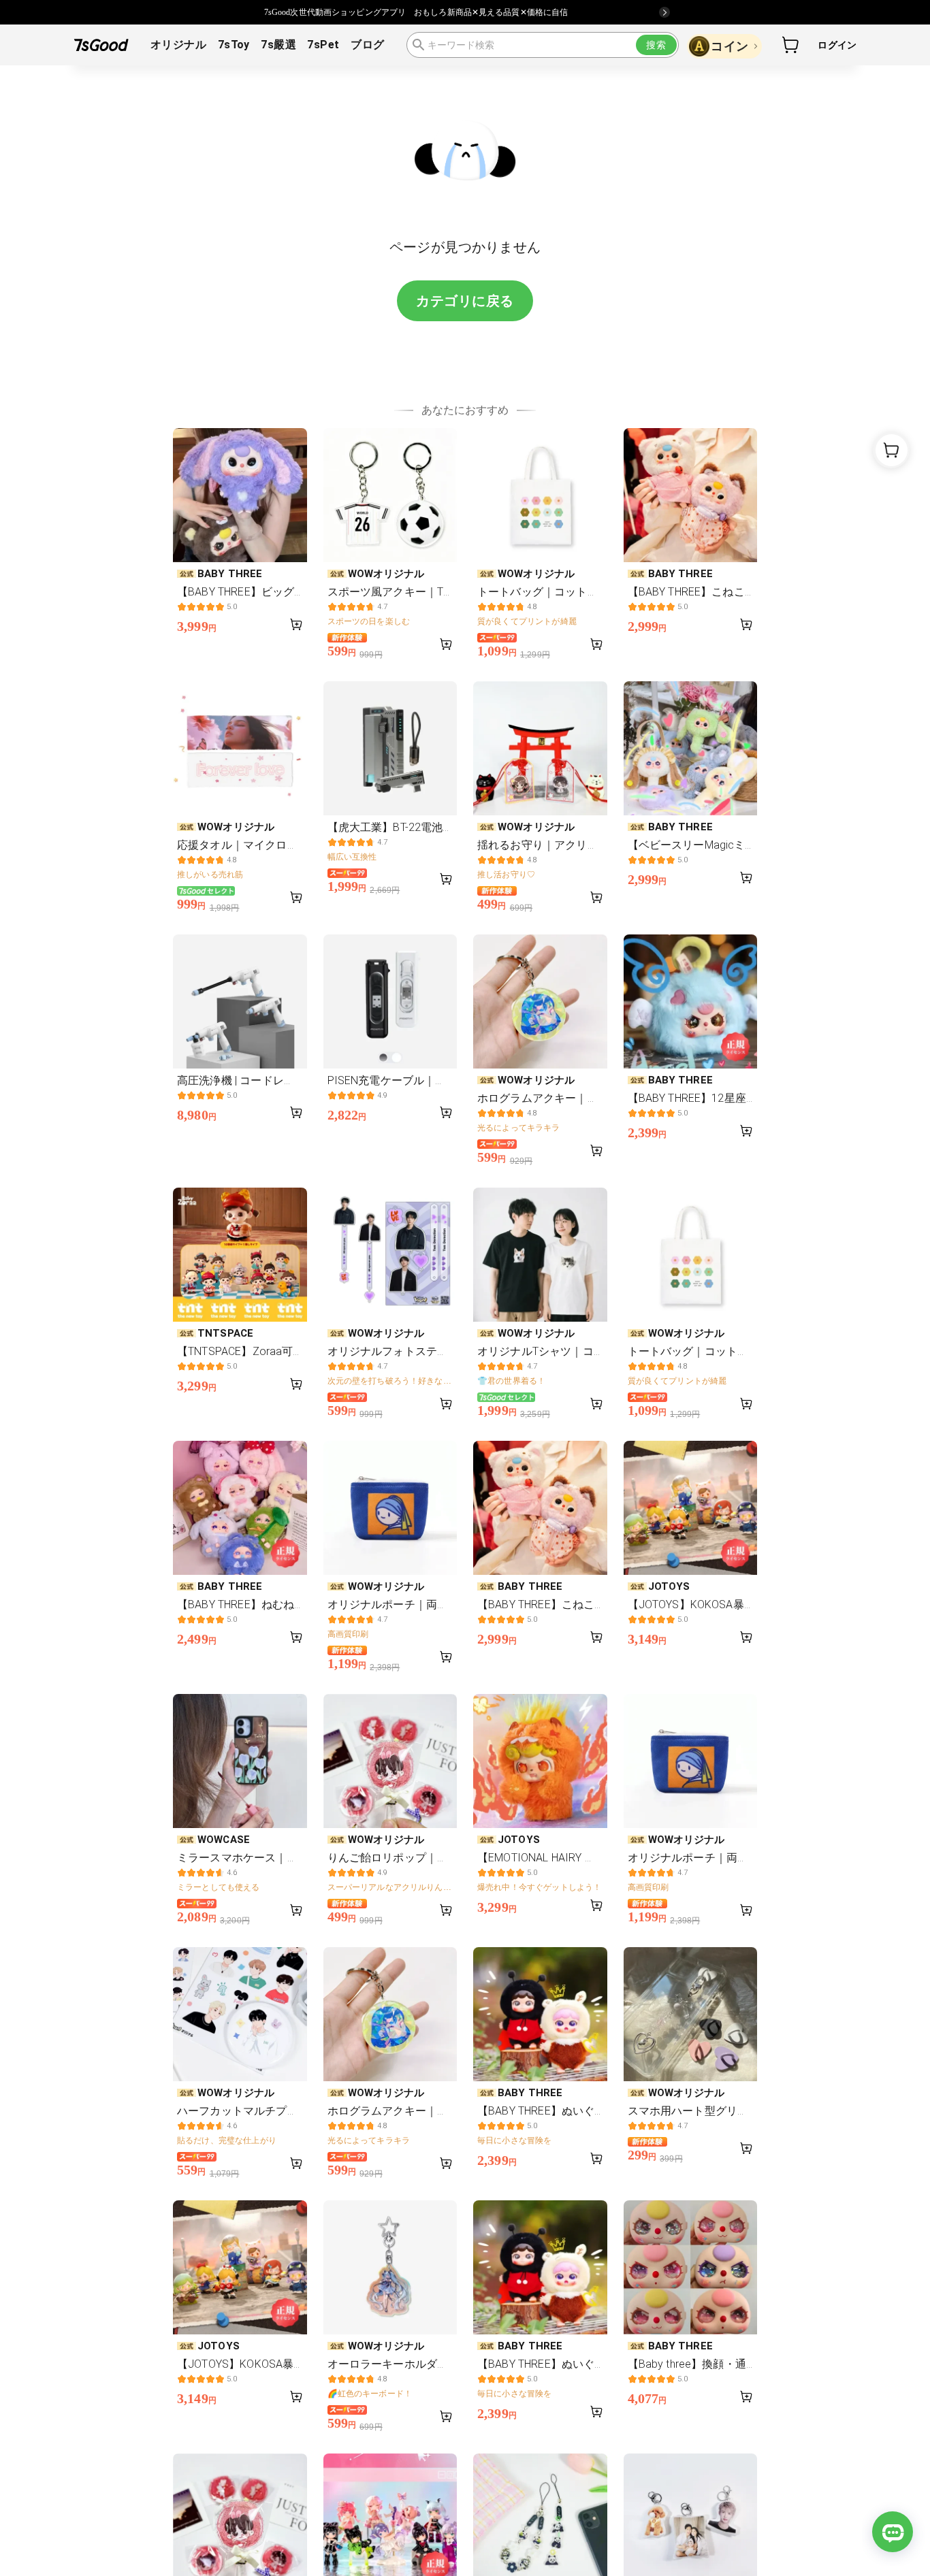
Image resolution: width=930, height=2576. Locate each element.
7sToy (234, 45)
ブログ (367, 45)
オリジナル (178, 45)
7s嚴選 (278, 45)
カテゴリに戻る (465, 301)
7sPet (323, 45)
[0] (791, 45)
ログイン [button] (837, 45)
